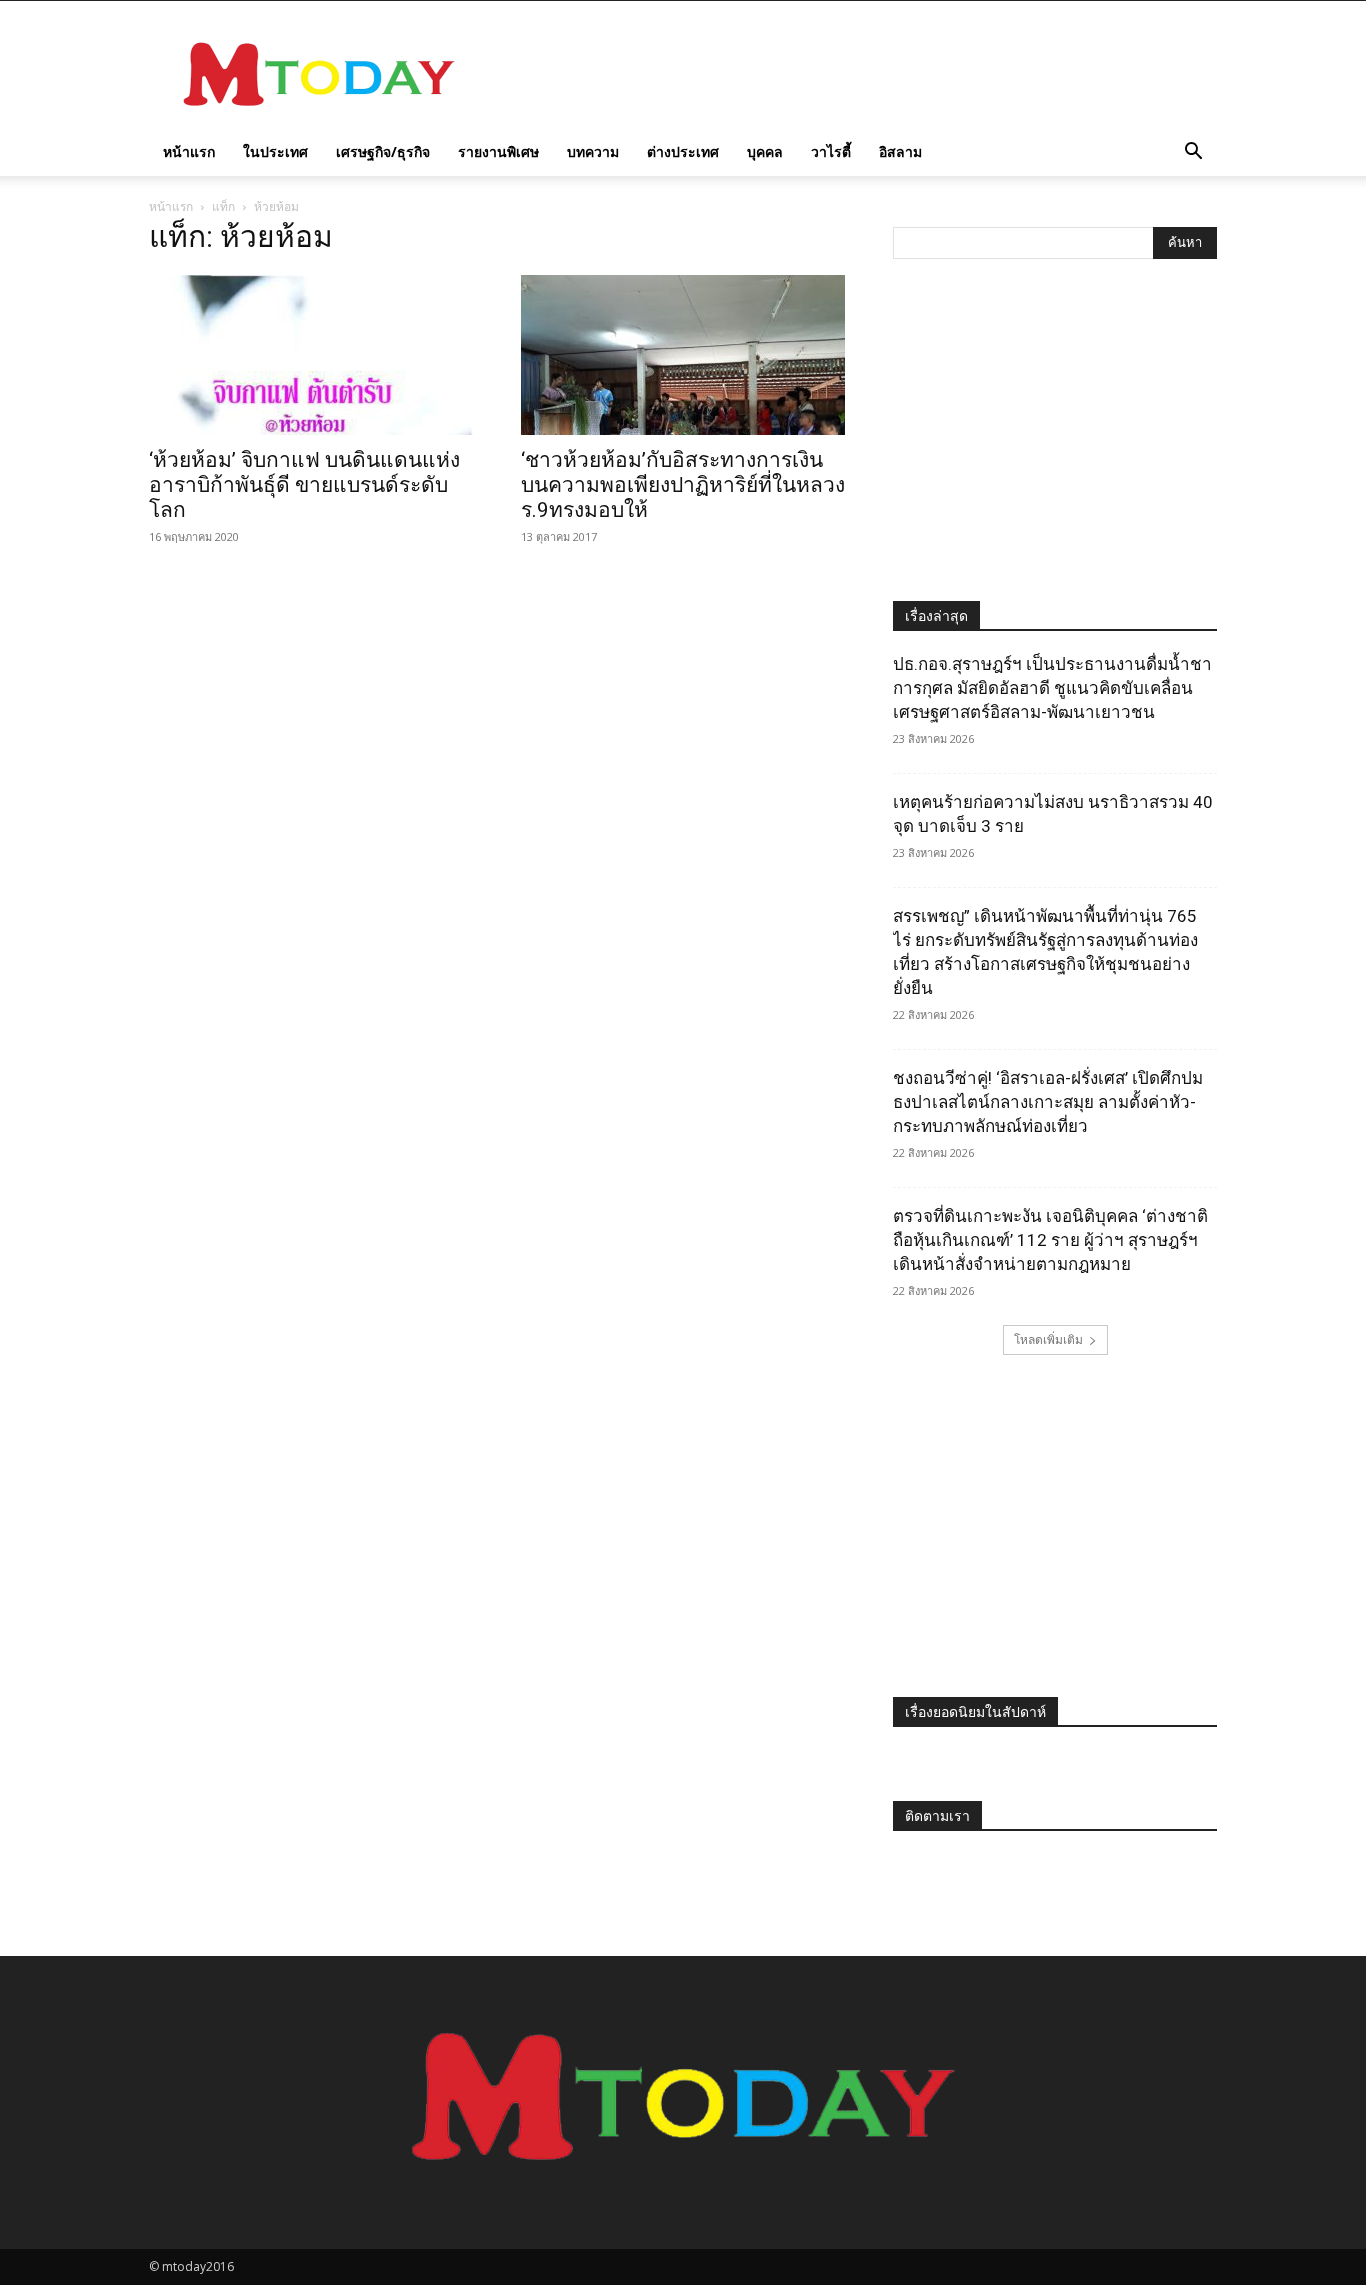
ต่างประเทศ (683, 151)
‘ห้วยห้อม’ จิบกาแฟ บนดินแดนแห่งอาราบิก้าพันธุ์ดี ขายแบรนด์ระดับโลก (304, 485)
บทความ (593, 151)
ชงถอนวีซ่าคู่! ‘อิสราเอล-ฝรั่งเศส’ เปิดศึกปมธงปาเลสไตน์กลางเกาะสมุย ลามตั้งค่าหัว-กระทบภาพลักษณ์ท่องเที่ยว (1048, 1102)
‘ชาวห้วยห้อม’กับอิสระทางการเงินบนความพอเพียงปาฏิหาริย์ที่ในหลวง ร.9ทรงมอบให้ (683, 485)
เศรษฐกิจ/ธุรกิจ (383, 151)
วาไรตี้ (831, 151)
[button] (1193, 153)
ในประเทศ (275, 151)
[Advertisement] (853, 74)
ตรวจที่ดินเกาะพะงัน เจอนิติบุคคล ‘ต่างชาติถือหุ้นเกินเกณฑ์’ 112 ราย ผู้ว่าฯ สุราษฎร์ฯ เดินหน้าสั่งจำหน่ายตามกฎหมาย (1050, 1240)
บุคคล (765, 151)
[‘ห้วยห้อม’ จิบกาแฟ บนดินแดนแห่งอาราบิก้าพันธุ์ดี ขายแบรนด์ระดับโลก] (311, 355)
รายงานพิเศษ (498, 151)
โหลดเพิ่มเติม (1048, 1339)
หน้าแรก (189, 151)
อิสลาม (900, 151)
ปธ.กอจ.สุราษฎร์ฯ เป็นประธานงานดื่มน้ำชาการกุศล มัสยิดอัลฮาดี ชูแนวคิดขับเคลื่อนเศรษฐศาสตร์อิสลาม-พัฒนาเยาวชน (1052, 688)
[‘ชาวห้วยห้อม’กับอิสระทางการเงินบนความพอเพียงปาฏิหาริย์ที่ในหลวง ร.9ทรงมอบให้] (683, 355)
